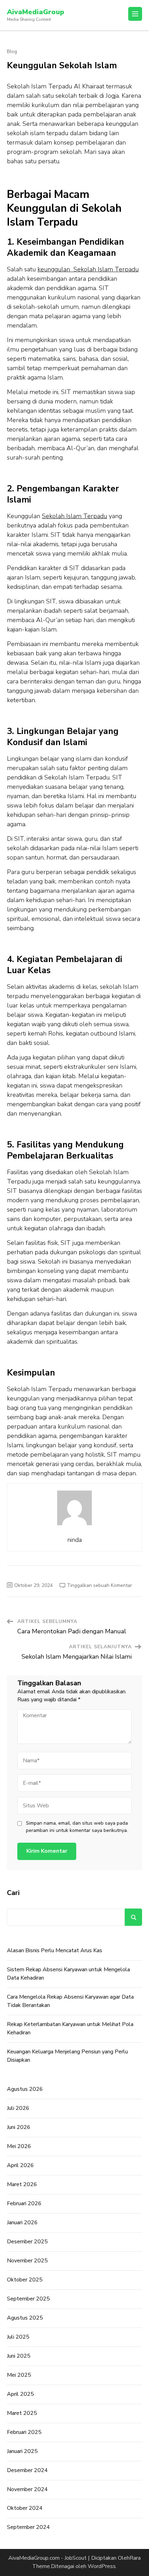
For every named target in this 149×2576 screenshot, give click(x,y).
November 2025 (27, 2261)
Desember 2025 (27, 2242)
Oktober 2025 (25, 2280)
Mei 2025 (19, 2375)
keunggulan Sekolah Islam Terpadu (88, 269)
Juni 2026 (19, 2127)
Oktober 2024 (25, 2508)
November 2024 (27, 2489)
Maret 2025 (22, 2413)
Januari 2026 (22, 2223)
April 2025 (20, 2394)
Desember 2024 (27, 2470)
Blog (12, 52)
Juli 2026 (18, 2108)
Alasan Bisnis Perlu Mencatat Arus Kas (55, 1950)
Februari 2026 (24, 2203)
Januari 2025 (22, 2451)
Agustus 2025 (25, 2318)
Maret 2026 (22, 2184)
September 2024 (28, 2527)
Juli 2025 (18, 2337)
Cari (13, 1893)
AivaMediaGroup (36, 12)
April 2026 (20, 2165)
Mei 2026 (19, 2146)
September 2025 (28, 2299)
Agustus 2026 (25, 2089)
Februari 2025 (24, 2432)
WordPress (102, 2566)
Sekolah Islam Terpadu (74, 516)
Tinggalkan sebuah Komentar (99, 1585)
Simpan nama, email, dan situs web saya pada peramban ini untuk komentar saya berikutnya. (77, 1827)
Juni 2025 (19, 2356)
